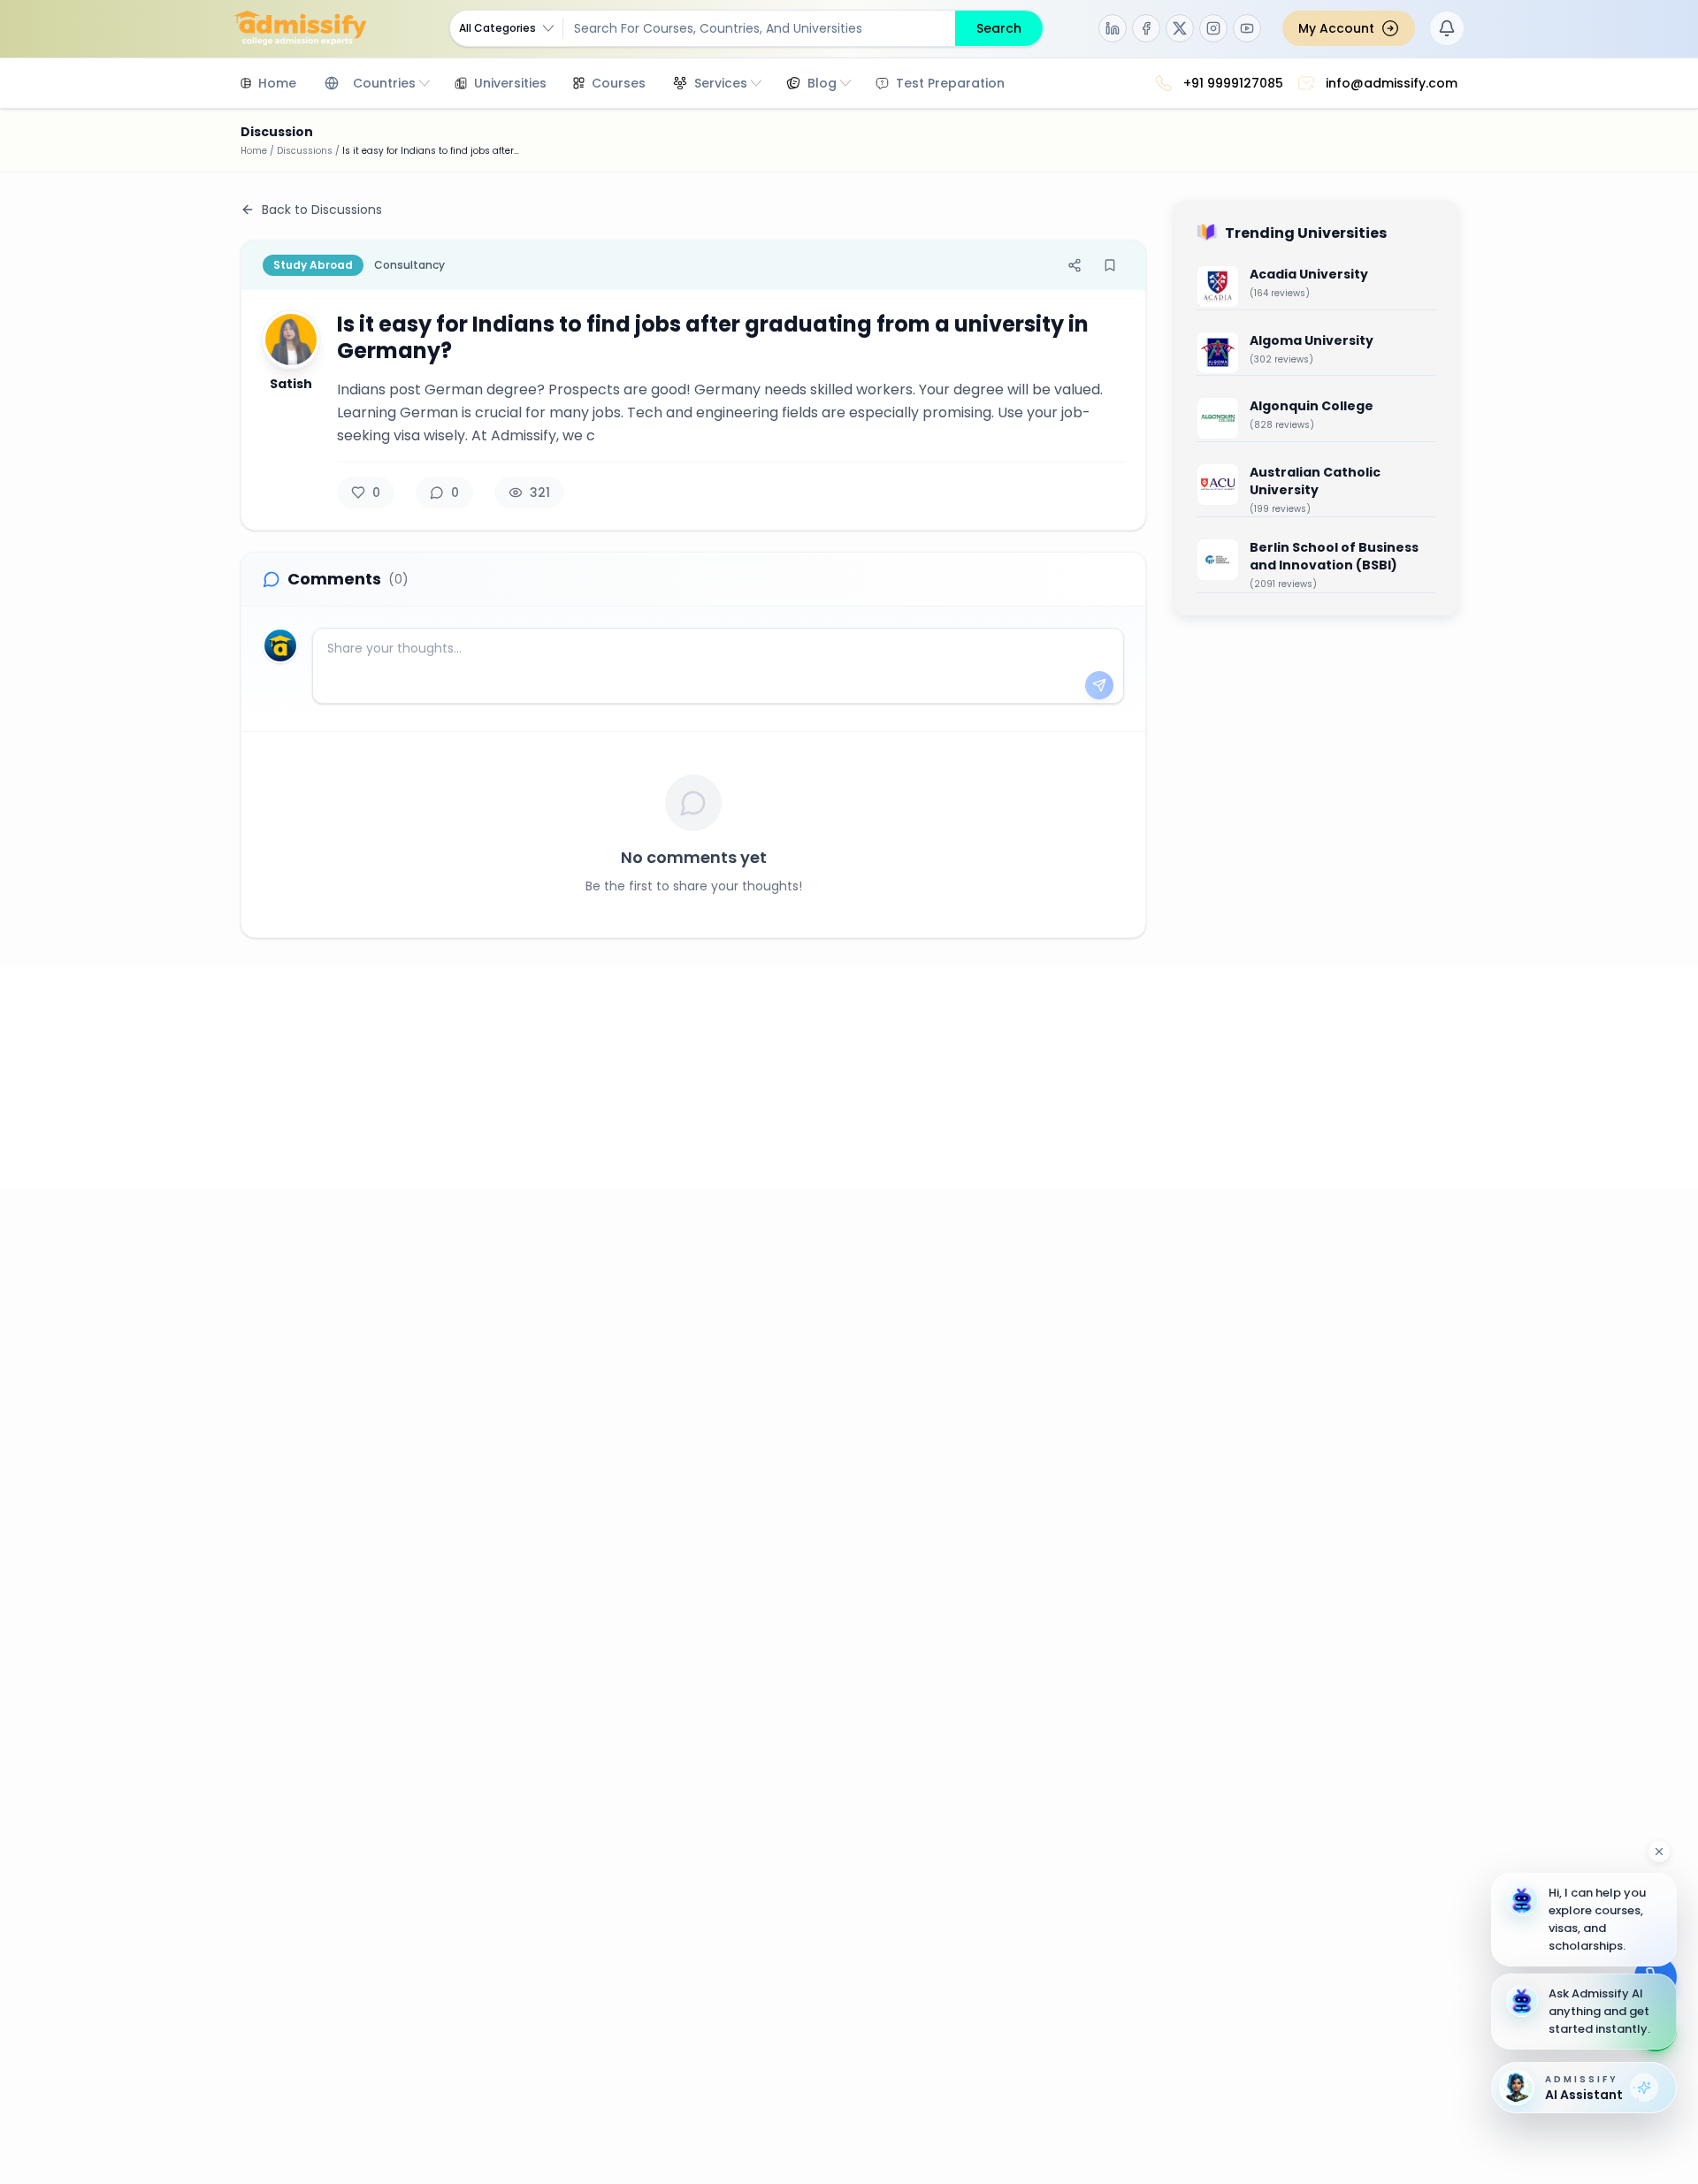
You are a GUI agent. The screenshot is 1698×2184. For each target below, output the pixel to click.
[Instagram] (1213, 28)
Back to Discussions (322, 210)
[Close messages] (1659, 1852)
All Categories (497, 28)
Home (254, 151)
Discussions (305, 151)
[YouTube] (1247, 28)
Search (999, 28)
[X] (1180, 28)
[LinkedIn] (1113, 28)
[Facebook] (1146, 28)
